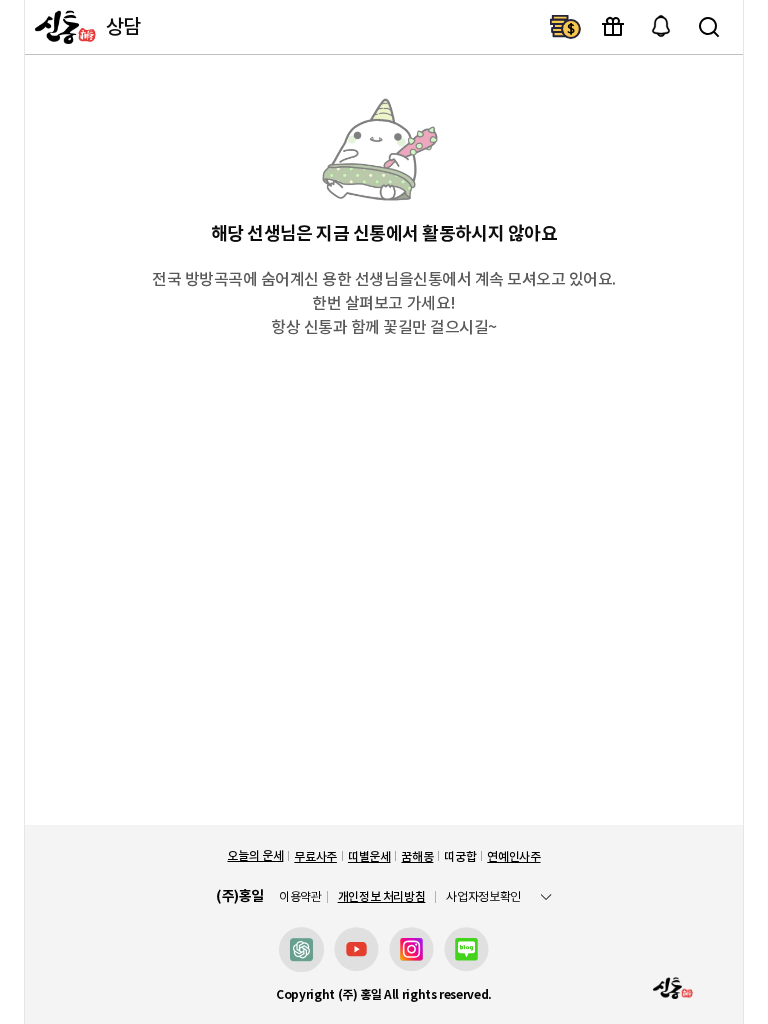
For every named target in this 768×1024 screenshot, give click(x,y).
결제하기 (565, 27)
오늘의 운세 (255, 855)
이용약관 (300, 897)
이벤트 (613, 27)
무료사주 (315, 856)
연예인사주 (513, 856)
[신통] (63, 27)
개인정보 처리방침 (382, 896)
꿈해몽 (417, 856)
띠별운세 (369, 856)
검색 (709, 27)
